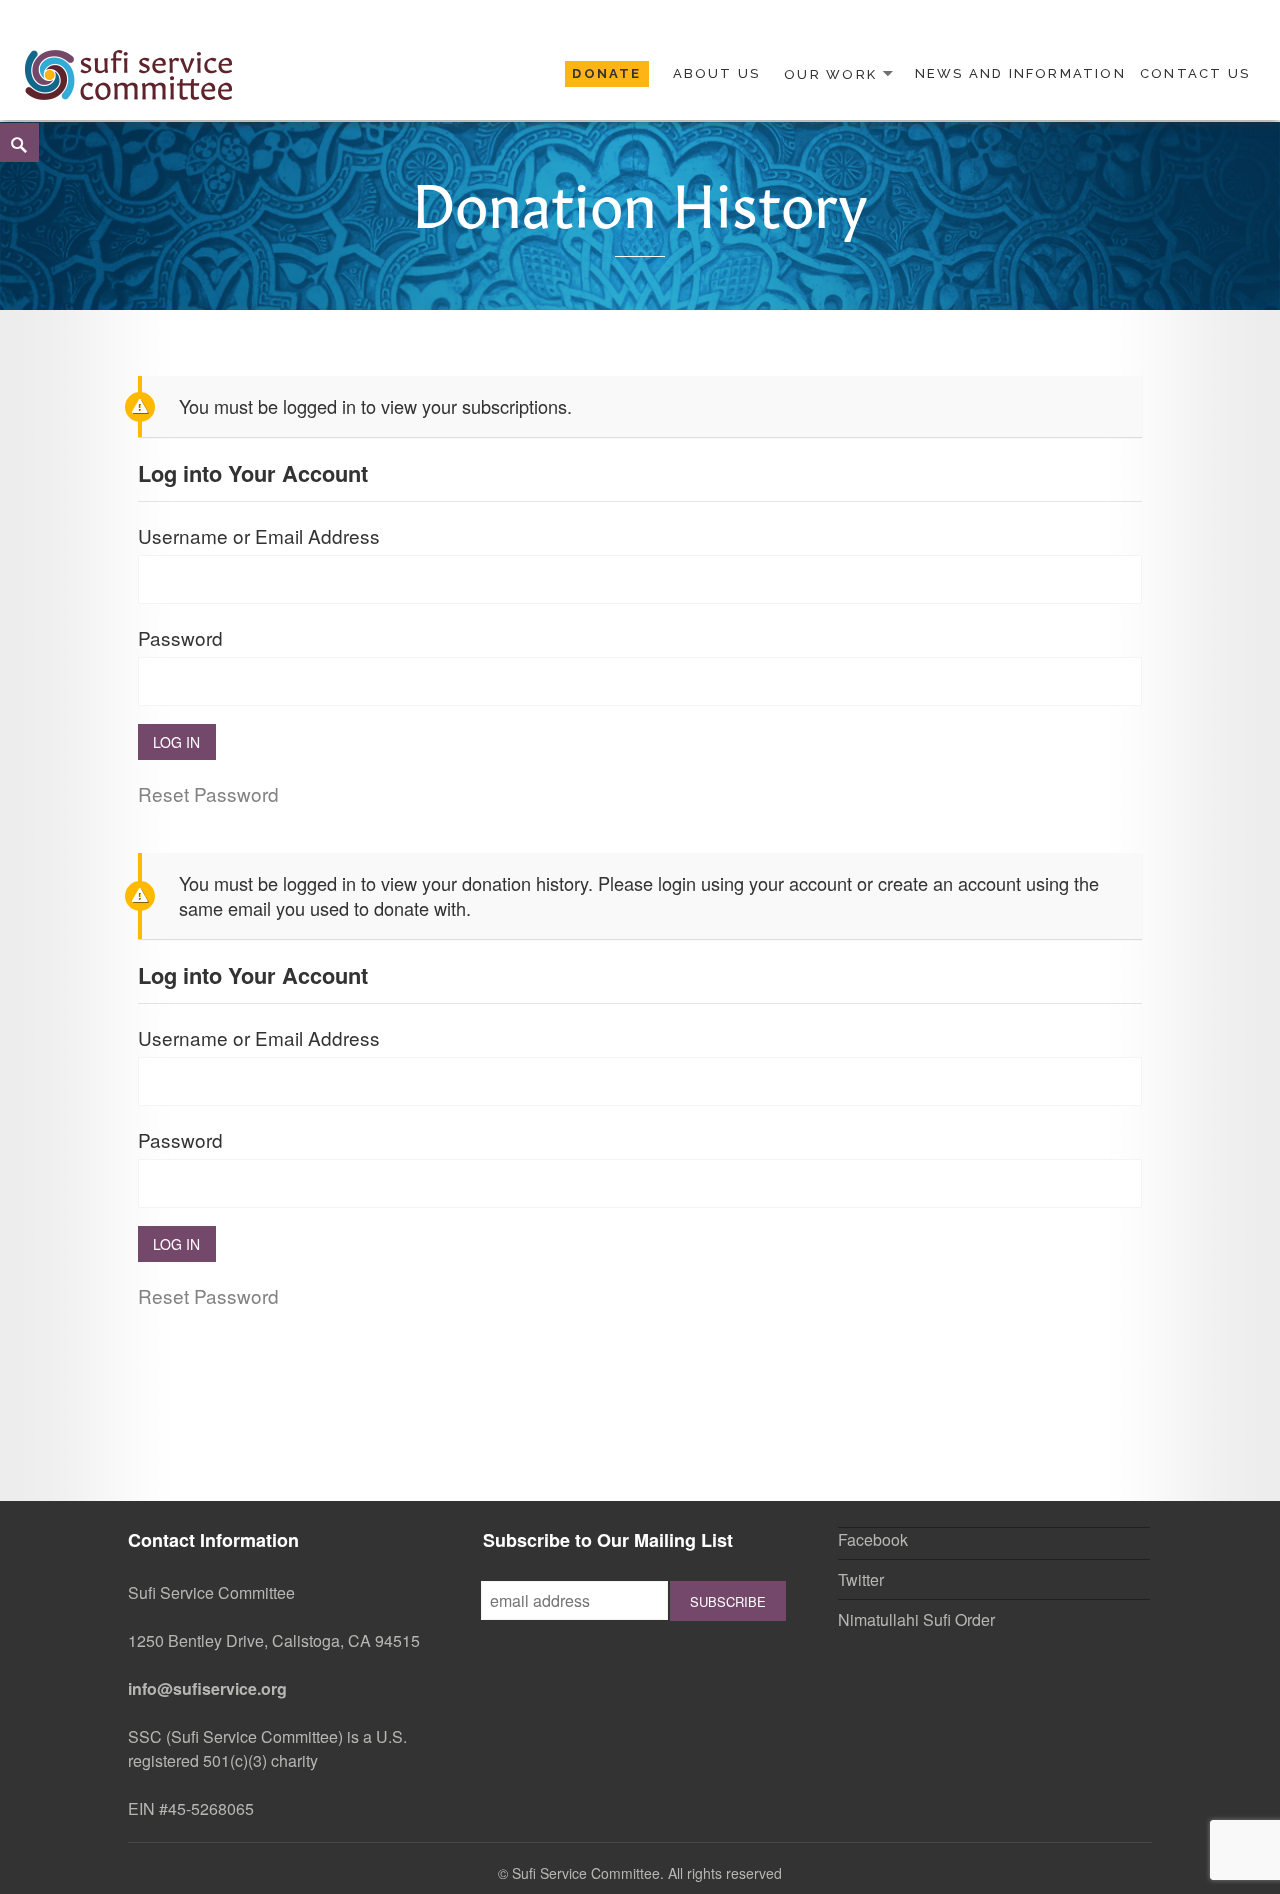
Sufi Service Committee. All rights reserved (647, 1873)
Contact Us (1195, 73)
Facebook (873, 1539)
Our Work (830, 73)
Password (180, 637)
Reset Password (208, 793)
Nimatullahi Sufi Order (916, 1619)
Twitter (861, 1579)
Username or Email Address (259, 535)
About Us (717, 73)
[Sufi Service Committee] (128, 71)
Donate (606, 73)
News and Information (1020, 73)
